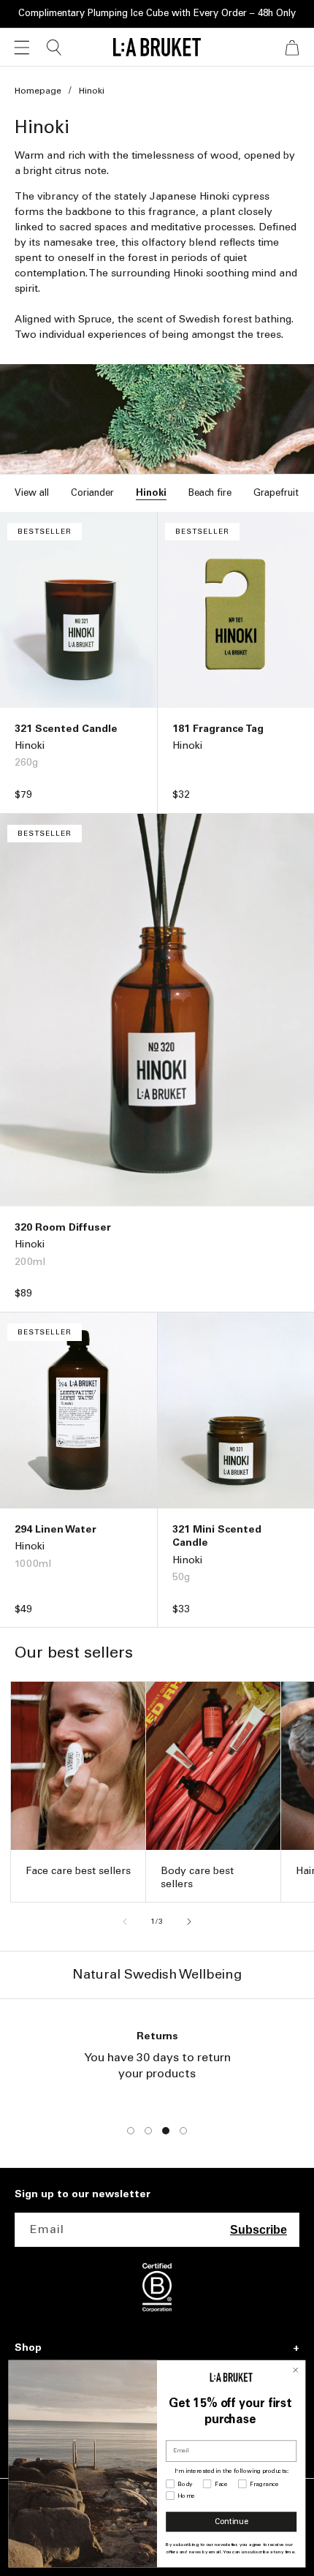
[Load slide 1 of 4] (131, 2131)
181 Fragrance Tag (218, 729)
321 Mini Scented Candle (217, 1536)
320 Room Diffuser (63, 1227)
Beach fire (210, 492)
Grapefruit (276, 492)
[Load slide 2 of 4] (148, 2131)
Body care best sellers (197, 1877)
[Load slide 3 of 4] (166, 2131)
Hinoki (151, 492)
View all (32, 492)
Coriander (92, 492)
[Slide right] (189, 1922)
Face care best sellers (78, 1871)
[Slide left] (125, 1922)
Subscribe (259, 2230)
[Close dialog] (295, 2370)
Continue (231, 2522)
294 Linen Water (55, 1529)
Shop (28, 2348)
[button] (22, 48)
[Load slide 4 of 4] (183, 2131)
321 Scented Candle (66, 729)
